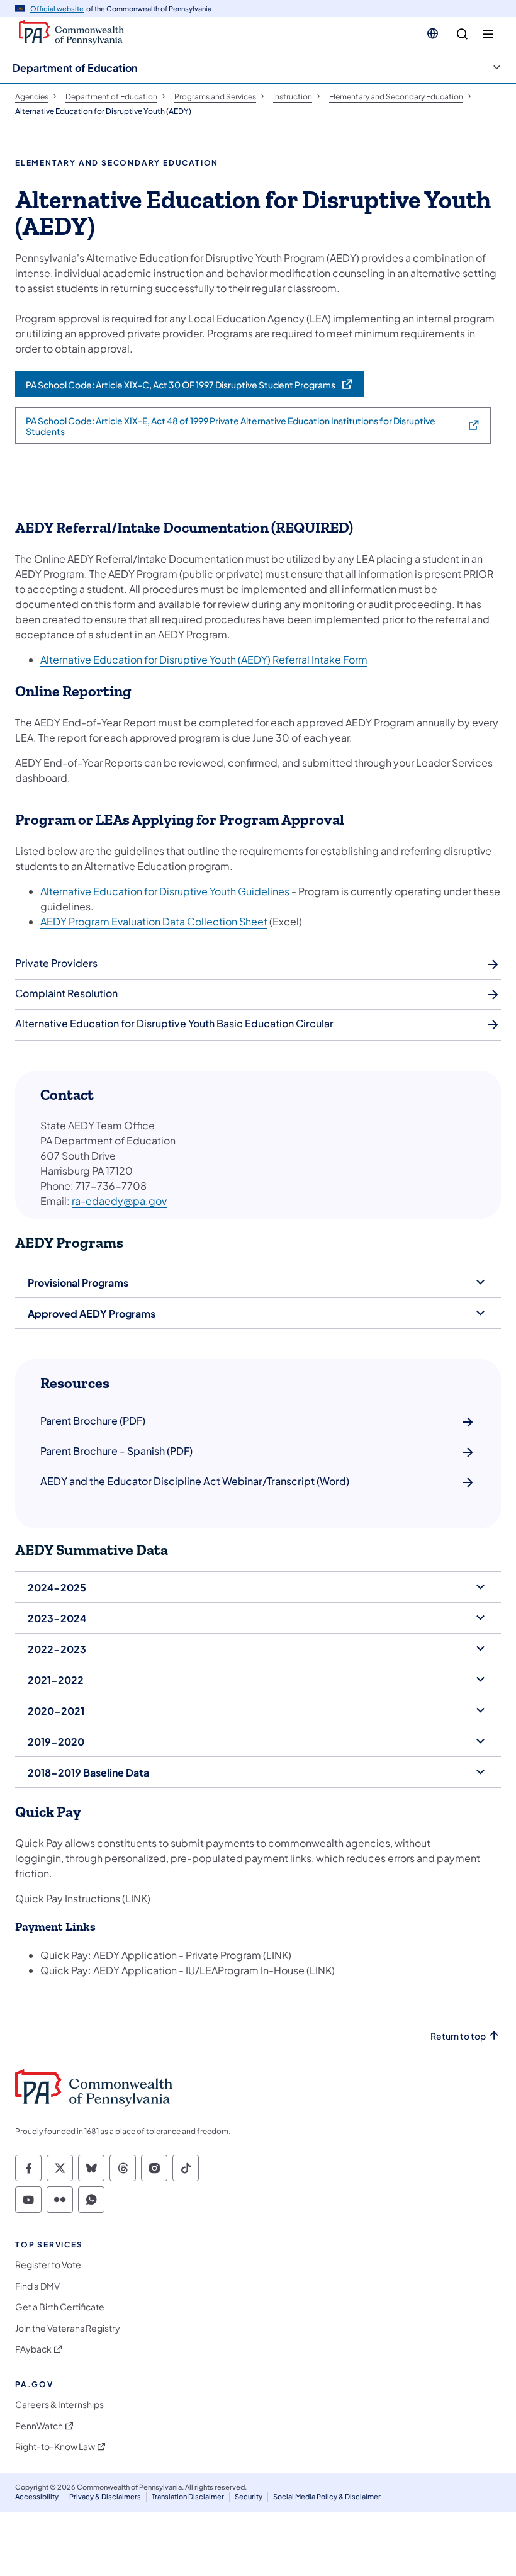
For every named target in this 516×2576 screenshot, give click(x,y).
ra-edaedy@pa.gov (119, 1201)
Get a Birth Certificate (60, 2307)
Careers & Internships (59, 2404)
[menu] (488, 34)
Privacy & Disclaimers (105, 2496)
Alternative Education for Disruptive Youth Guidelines (165, 891)
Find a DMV (37, 2286)
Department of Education (75, 68)
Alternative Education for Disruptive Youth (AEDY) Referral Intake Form (204, 659)
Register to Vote (48, 2265)
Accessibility (37, 2496)
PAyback (33, 2349)
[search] (462, 34)
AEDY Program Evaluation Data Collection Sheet (154, 921)
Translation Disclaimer (188, 2496)
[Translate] (433, 33)
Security (249, 2496)
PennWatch (39, 2426)
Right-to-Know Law (55, 2447)
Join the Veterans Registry (68, 2328)
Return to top (458, 2036)
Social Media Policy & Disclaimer (327, 2496)
